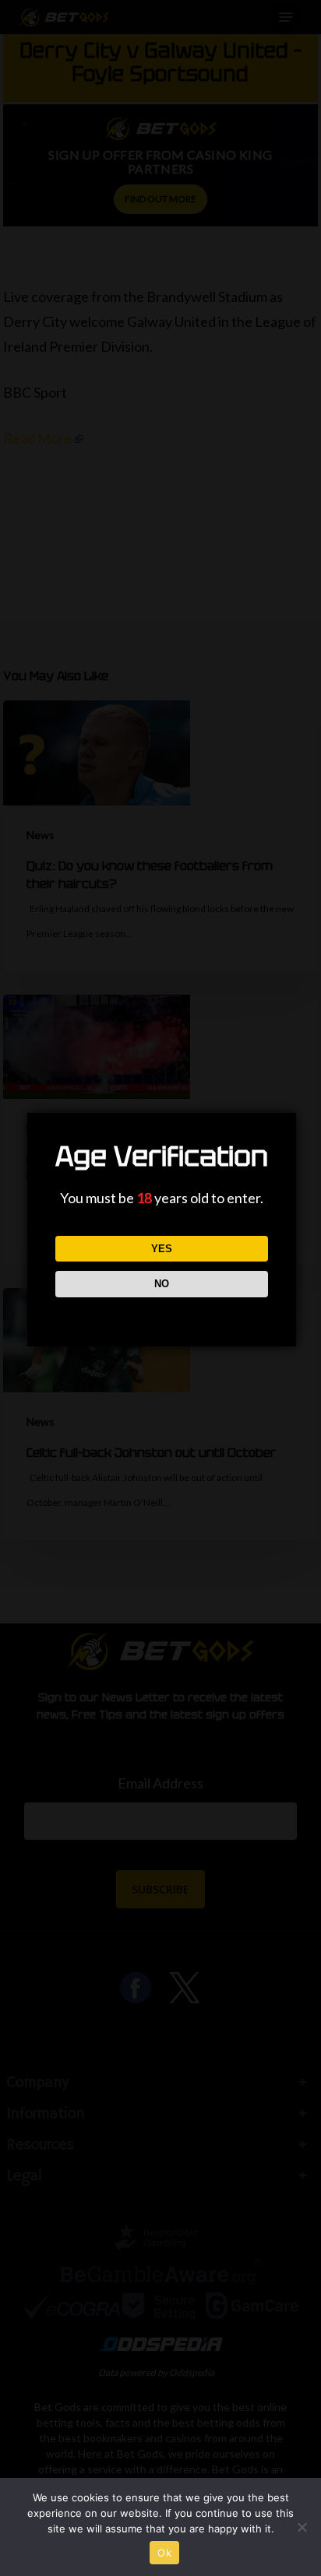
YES (162, 1249)
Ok (164, 2553)
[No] (302, 2527)
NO (162, 1284)
